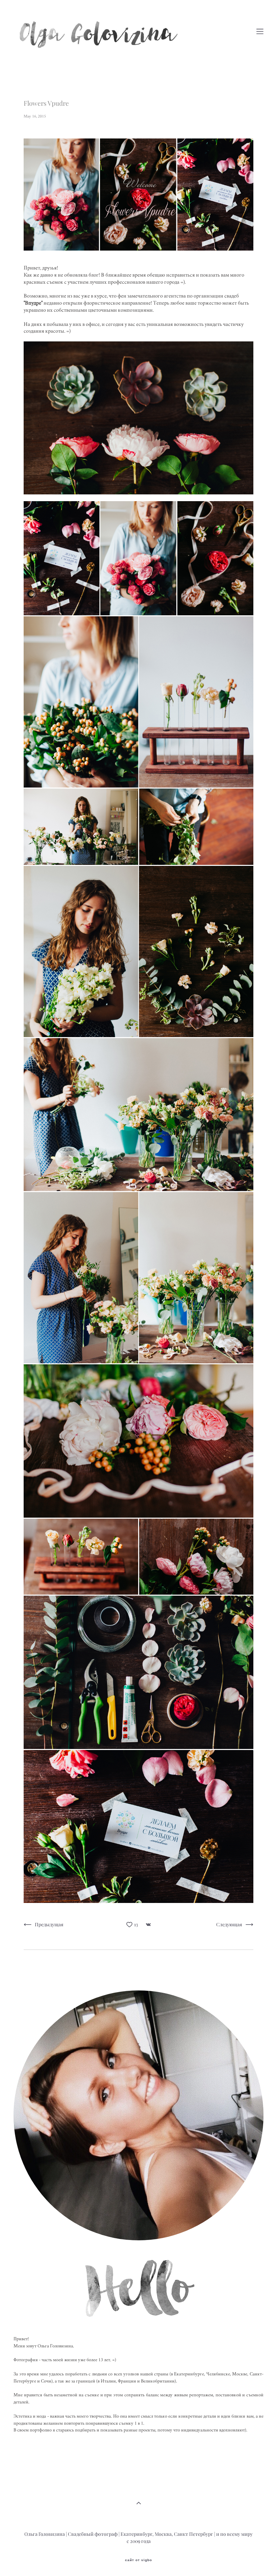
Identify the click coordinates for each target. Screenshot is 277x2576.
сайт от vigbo (138, 2560)
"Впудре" (33, 303)
